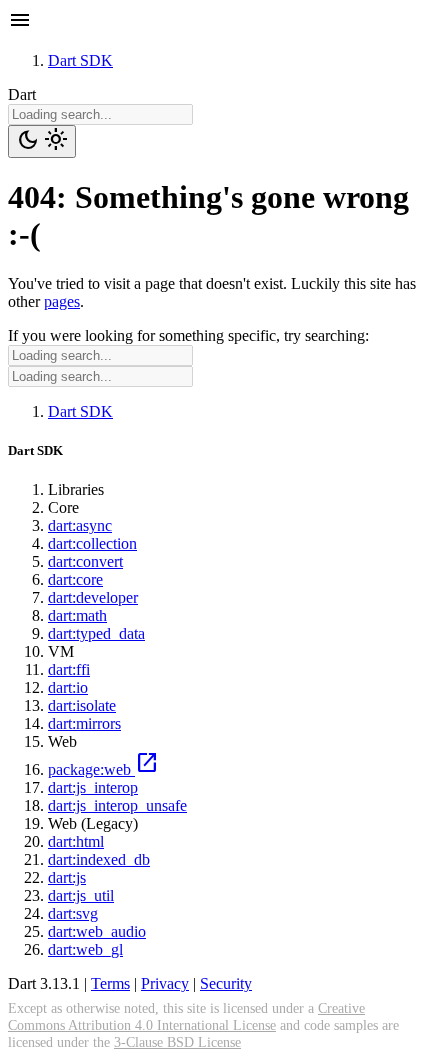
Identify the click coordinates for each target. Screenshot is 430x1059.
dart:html (76, 841)
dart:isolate (82, 705)
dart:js (67, 877)
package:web (103, 769)
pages (62, 301)
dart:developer (93, 597)
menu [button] (20, 20)
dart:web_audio (97, 931)
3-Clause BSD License (177, 1042)
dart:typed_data (96, 633)
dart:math (77, 615)
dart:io (68, 687)
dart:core (75, 579)
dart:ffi (69, 669)
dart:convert (85, 561)
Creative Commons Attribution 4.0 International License (186, 1016)
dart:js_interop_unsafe (117, 805)
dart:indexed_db (99, 859)
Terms (110, 983)
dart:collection (92, 543)
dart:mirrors (84, 723)
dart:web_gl (85, 949)
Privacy (165, 983)
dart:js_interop (93, 787)
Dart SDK (80, 60)
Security (226, 983)
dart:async (80, 525)
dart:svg (73, 913)
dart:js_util (81, 895)
